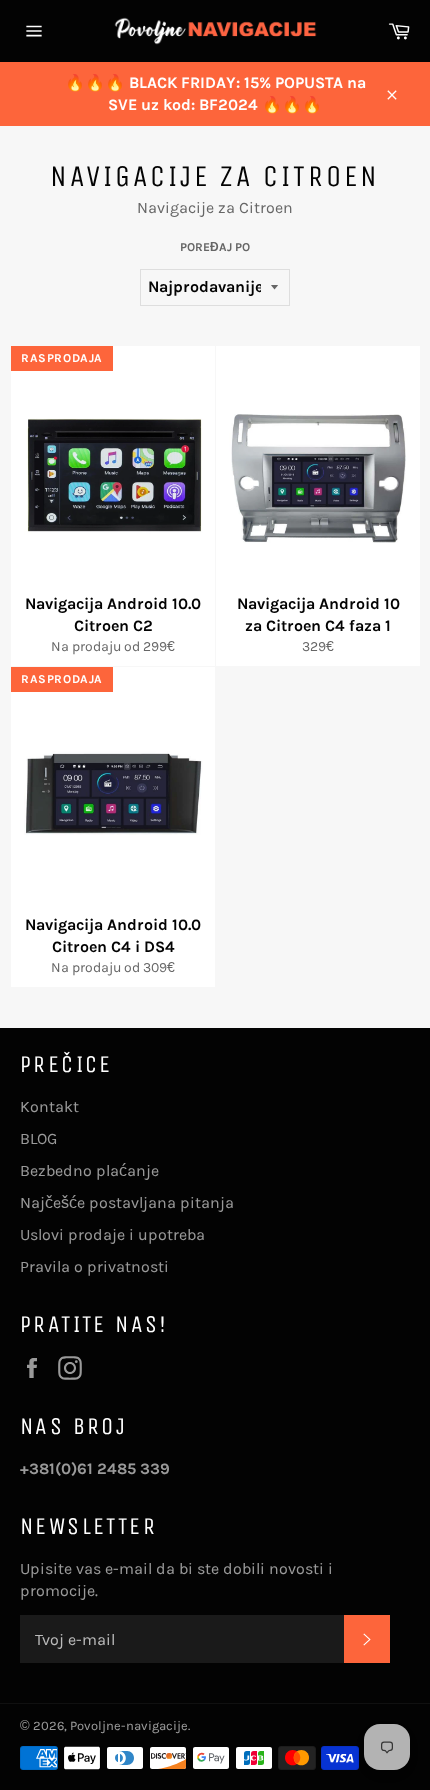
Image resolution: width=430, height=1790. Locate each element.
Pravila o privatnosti (94, 1266)
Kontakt (49, 1106)
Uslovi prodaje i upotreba (112, 1234)
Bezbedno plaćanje (89, 1170)
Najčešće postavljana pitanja (127, 1202)
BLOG (38, 1138)
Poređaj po (215, 247)
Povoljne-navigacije (129, 1725)
